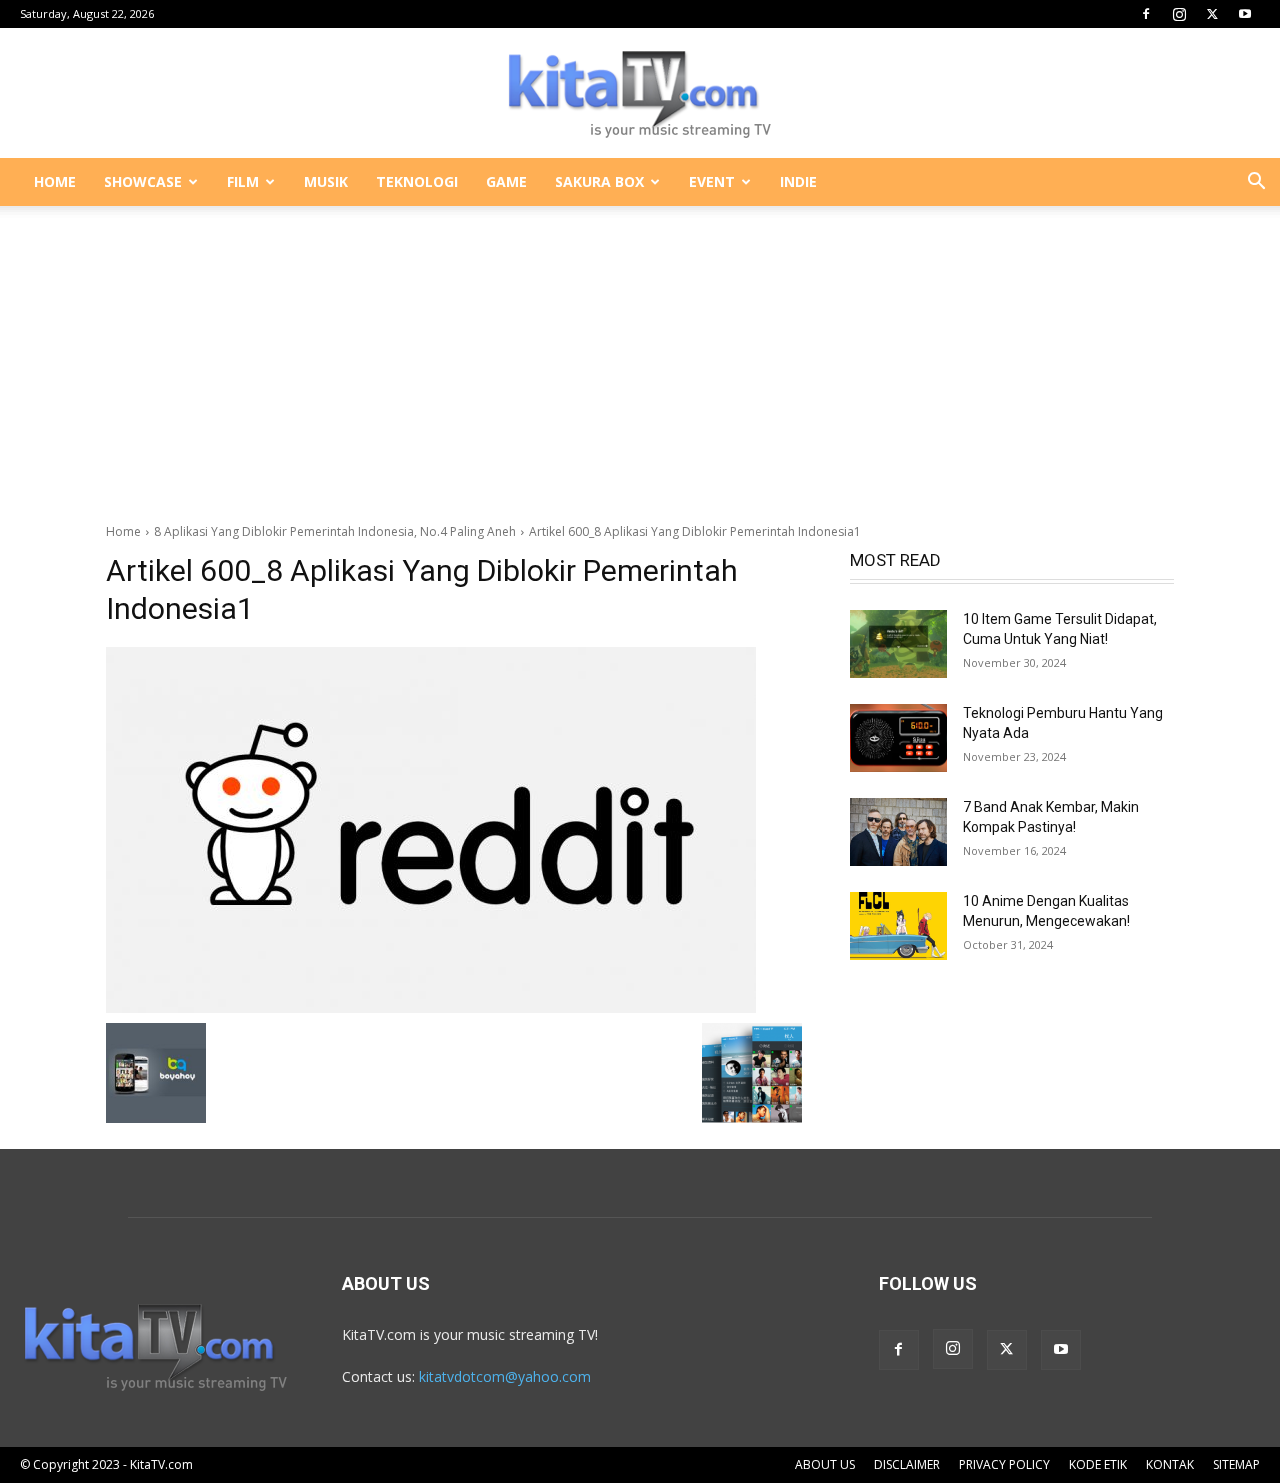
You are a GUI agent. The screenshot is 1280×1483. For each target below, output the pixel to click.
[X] (1212, 14)
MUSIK (326, 181)
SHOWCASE (143, 181)
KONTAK (1170, 1464)
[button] (1256, 183)
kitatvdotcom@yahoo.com (505, 1376)
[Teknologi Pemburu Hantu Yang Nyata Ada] (898, 738)
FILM (243, 181)
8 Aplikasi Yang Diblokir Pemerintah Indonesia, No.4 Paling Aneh (335, 531)
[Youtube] (1245, 14)
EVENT (712, 181)
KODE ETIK (1098, 1464)
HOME (55, 181)
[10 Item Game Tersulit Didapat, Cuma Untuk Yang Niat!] (898, 644)
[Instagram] (1179, 14)
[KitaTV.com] (640, 94)
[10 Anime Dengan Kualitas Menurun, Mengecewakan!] (898, 926)
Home (123, 531)
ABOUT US (825, 1464)
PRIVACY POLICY (1004, 1464)
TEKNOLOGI (417, 181)
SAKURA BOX (599, 181)
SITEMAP (1236, 1464)
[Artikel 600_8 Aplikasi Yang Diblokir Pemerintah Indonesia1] (454, 830)
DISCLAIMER (907, 1464)
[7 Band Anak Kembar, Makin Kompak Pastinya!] (898, 832)
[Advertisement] (640, 354)
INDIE (798, 181)
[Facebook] (1146, 14)
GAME (506, 181)
